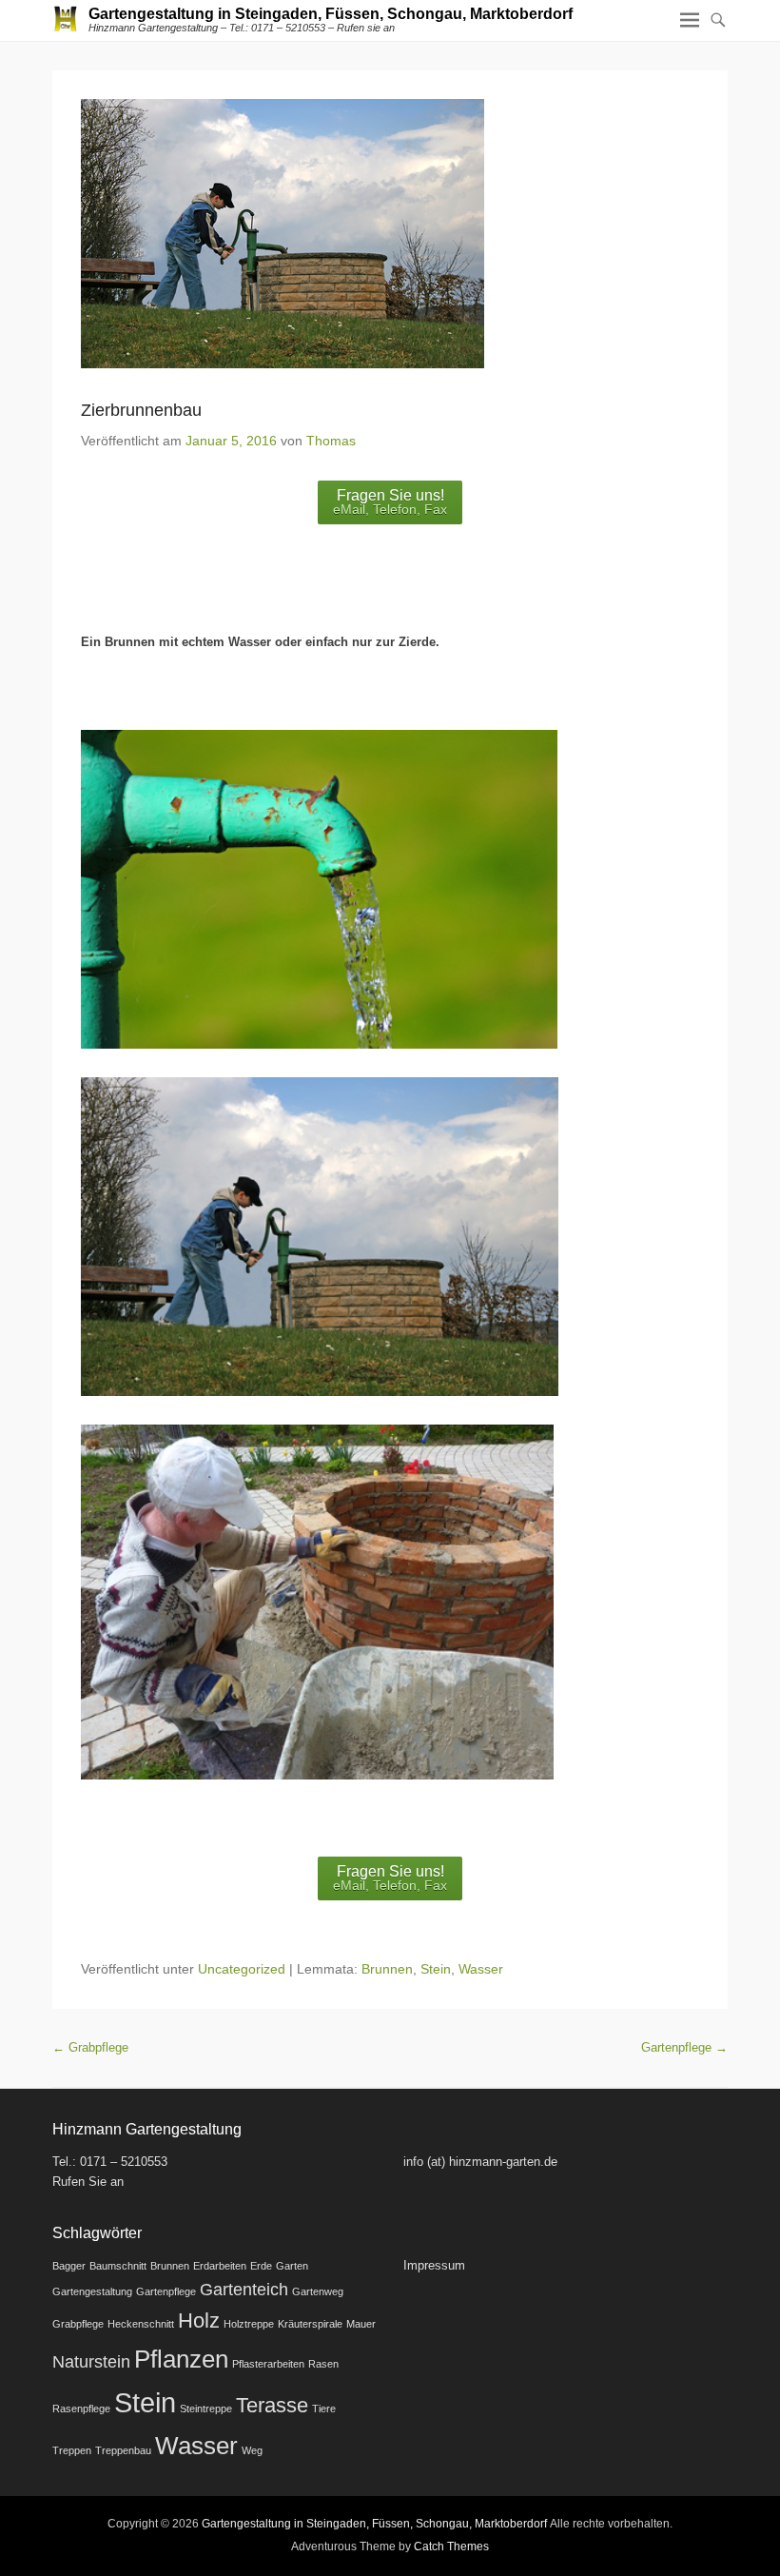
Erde (261, 2266)
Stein (436, 1969)
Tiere (324, 2409)
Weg (252, 2450)
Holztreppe (249, 2324)
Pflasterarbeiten (268, 2364)
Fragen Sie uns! (390, 502)
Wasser (481, 1969)
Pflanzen (181, 2359)
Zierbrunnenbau (141, 410)
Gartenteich (244, 2290)
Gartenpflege (684, 2047)
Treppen (72, 2450)
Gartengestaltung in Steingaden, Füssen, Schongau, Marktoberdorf (331, 14)
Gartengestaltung (92, 2291)
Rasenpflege (81, 2409)
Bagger (69, 2266)
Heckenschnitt (141, 2324)
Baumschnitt (118, 2266)
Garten (292, 2266)
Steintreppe (206, 2409)
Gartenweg (318, 2291)
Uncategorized (242, 1969)
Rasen (323, 2364)
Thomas (331, 441)
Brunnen (387, 1969)
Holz (199, 2320)
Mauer (361, 2324)
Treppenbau (123, 2450)
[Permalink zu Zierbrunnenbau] (390, 234)
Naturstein (91, 2362)
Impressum (434, 2265)
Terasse (272, 2405)
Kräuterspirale (310, 2324)
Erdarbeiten (220, 2266)
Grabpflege (90, 2047)
